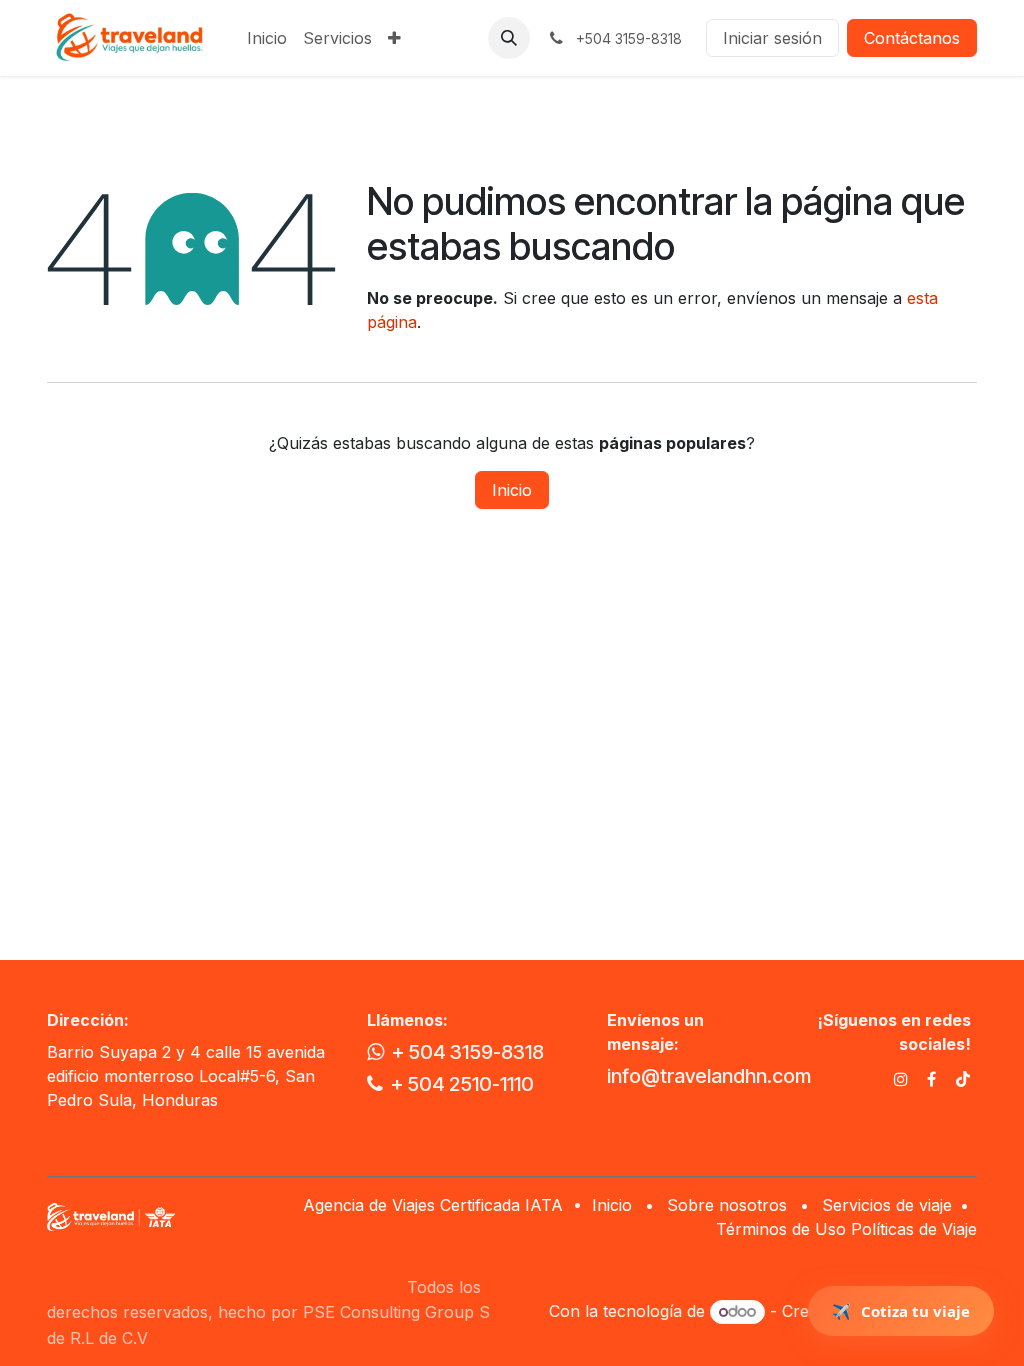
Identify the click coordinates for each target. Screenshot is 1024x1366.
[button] (509, 38)
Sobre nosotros (727, 1205)
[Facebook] (931, 1079)
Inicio (512, 490)
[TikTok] (963, 1079)
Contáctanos (912, 38)
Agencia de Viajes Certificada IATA (435, 1205)
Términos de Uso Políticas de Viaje (846, 1229)
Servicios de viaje (887, 1205)
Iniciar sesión (772, 38)
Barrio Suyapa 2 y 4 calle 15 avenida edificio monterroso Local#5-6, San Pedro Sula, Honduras (186, 1076)
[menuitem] (267, 38)
